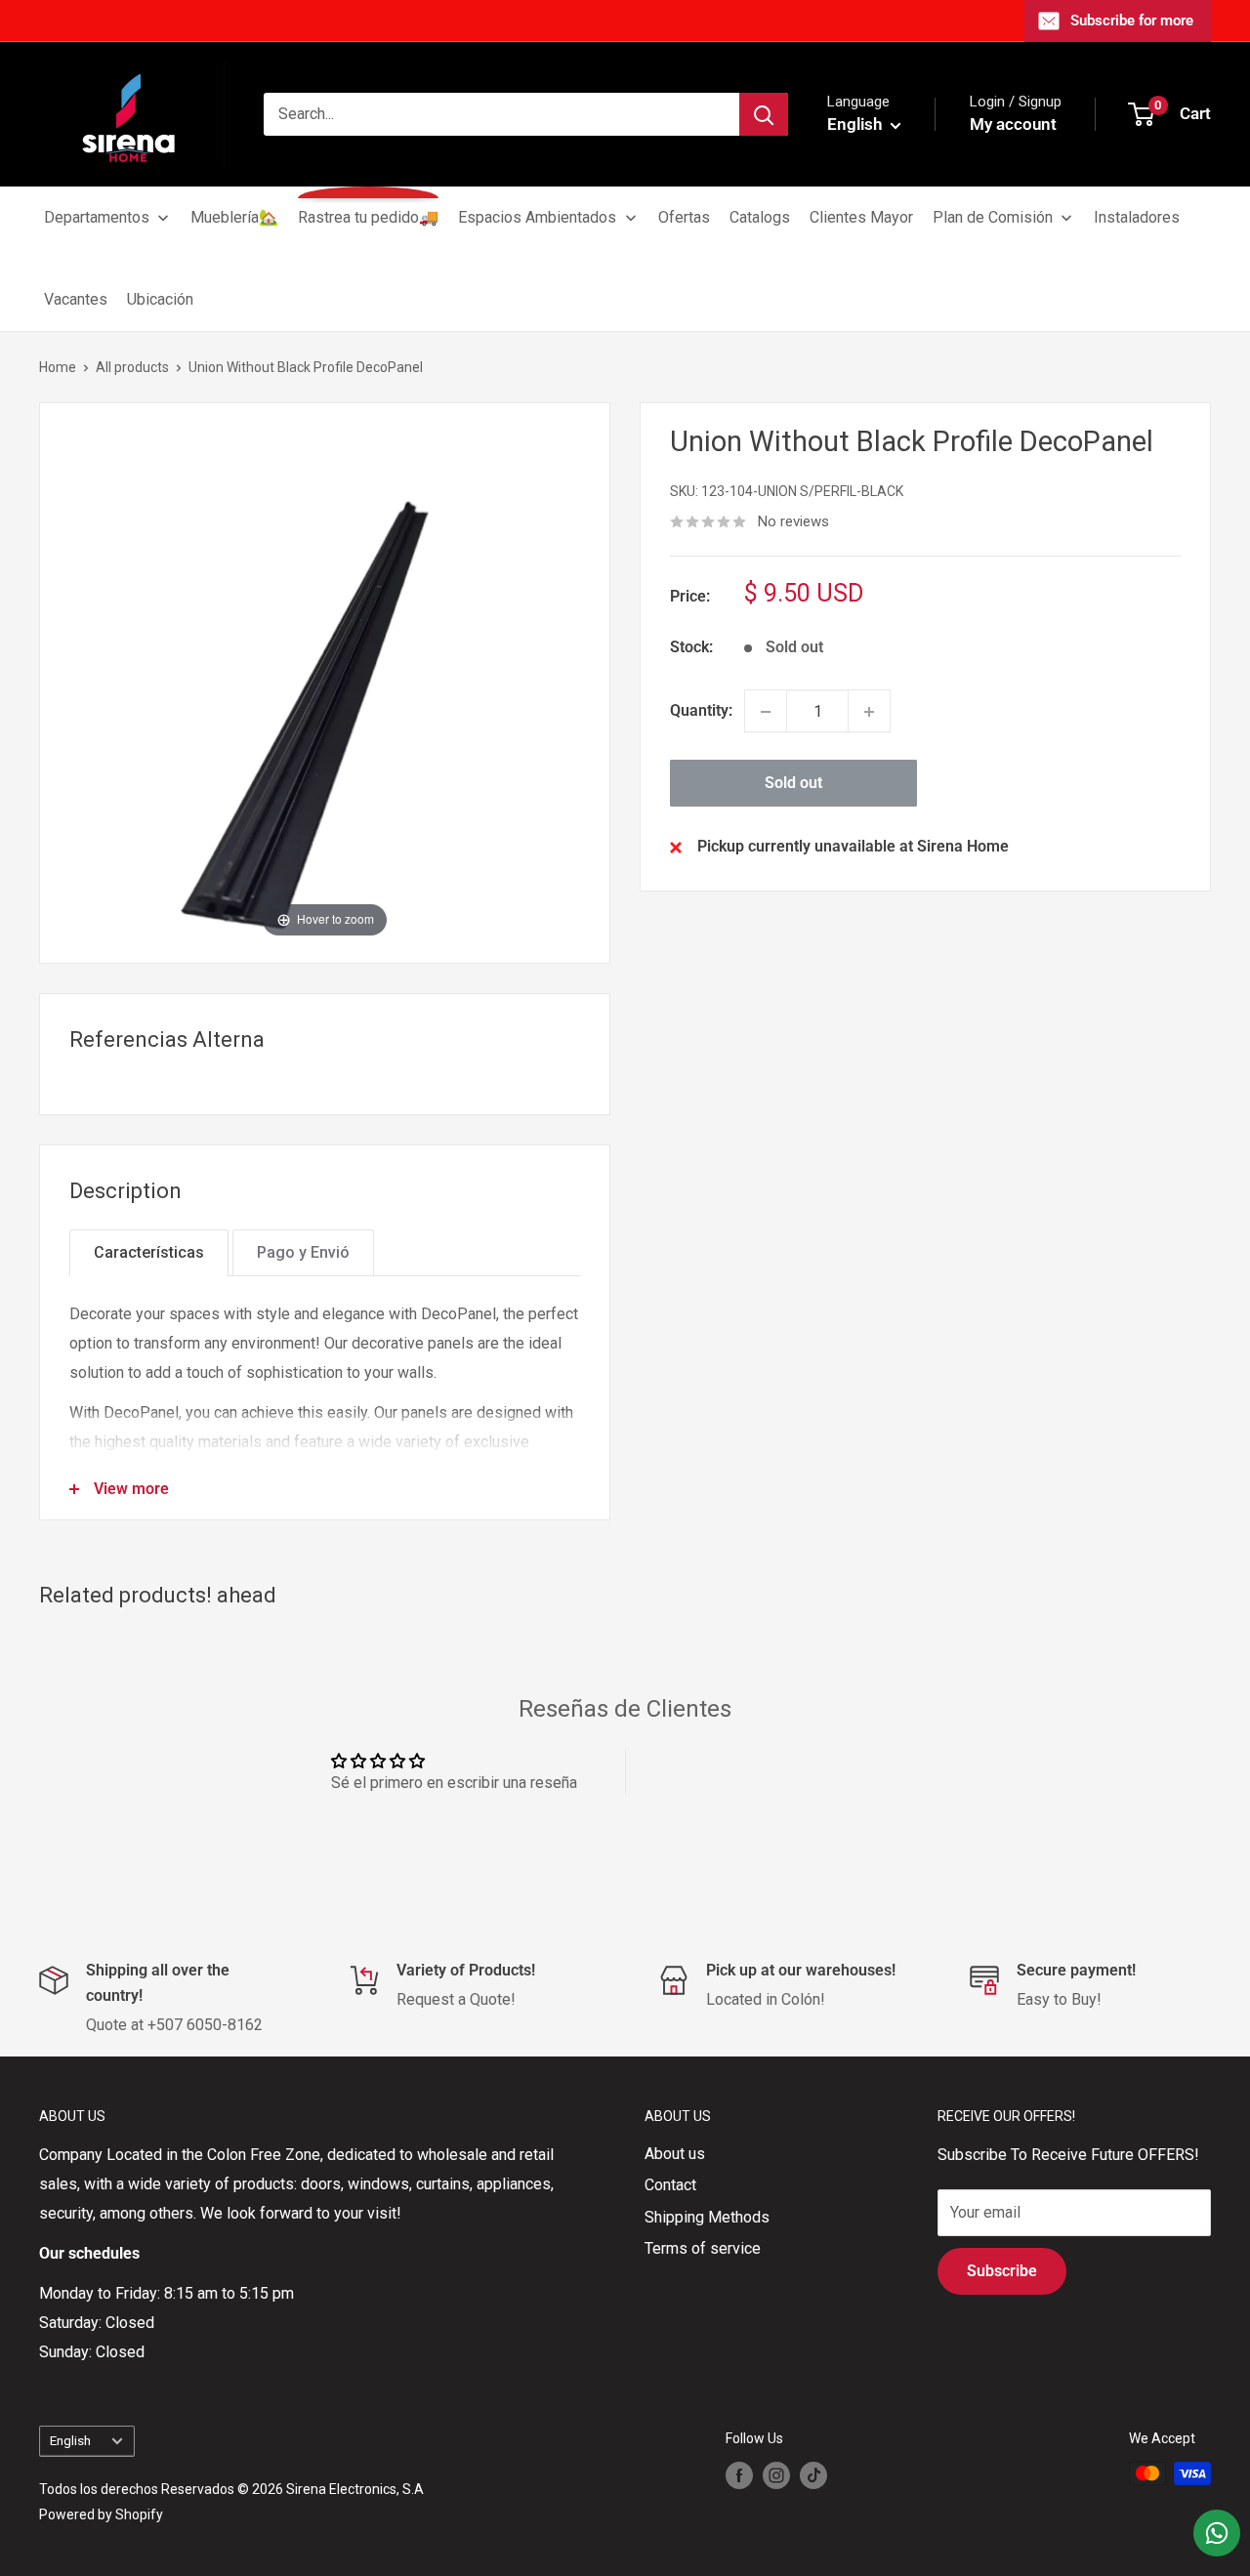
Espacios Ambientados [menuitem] (537, 217)
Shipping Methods (707, 2217)
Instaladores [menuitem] (1137, 217)
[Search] (764, 114)
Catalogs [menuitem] (760, 217)
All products (132, 367)
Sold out (793, 784)
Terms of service (703, 2248)
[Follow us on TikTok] (813, 2475)
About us (675, 2154)
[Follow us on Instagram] (776, 2475)
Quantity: (701, 711)
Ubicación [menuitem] (160, 299)
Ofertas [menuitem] (684, 217)
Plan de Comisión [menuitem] (993, 217)
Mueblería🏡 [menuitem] (234, 217)
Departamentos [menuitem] (97, 217)
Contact (670, 2185)
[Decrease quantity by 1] (766, 712)
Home (58, 367)
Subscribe (1002, 2271)
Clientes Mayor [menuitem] (861, 217)
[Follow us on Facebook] (739, 2475)
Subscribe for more (1132, 21)
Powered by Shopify (101, 2514)
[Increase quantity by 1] (869, 712)
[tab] (149, 1253)
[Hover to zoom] (325, 682)
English (70, 2440)
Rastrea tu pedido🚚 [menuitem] (368, 217)
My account (1013, 124)
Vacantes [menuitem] (76, 299)
